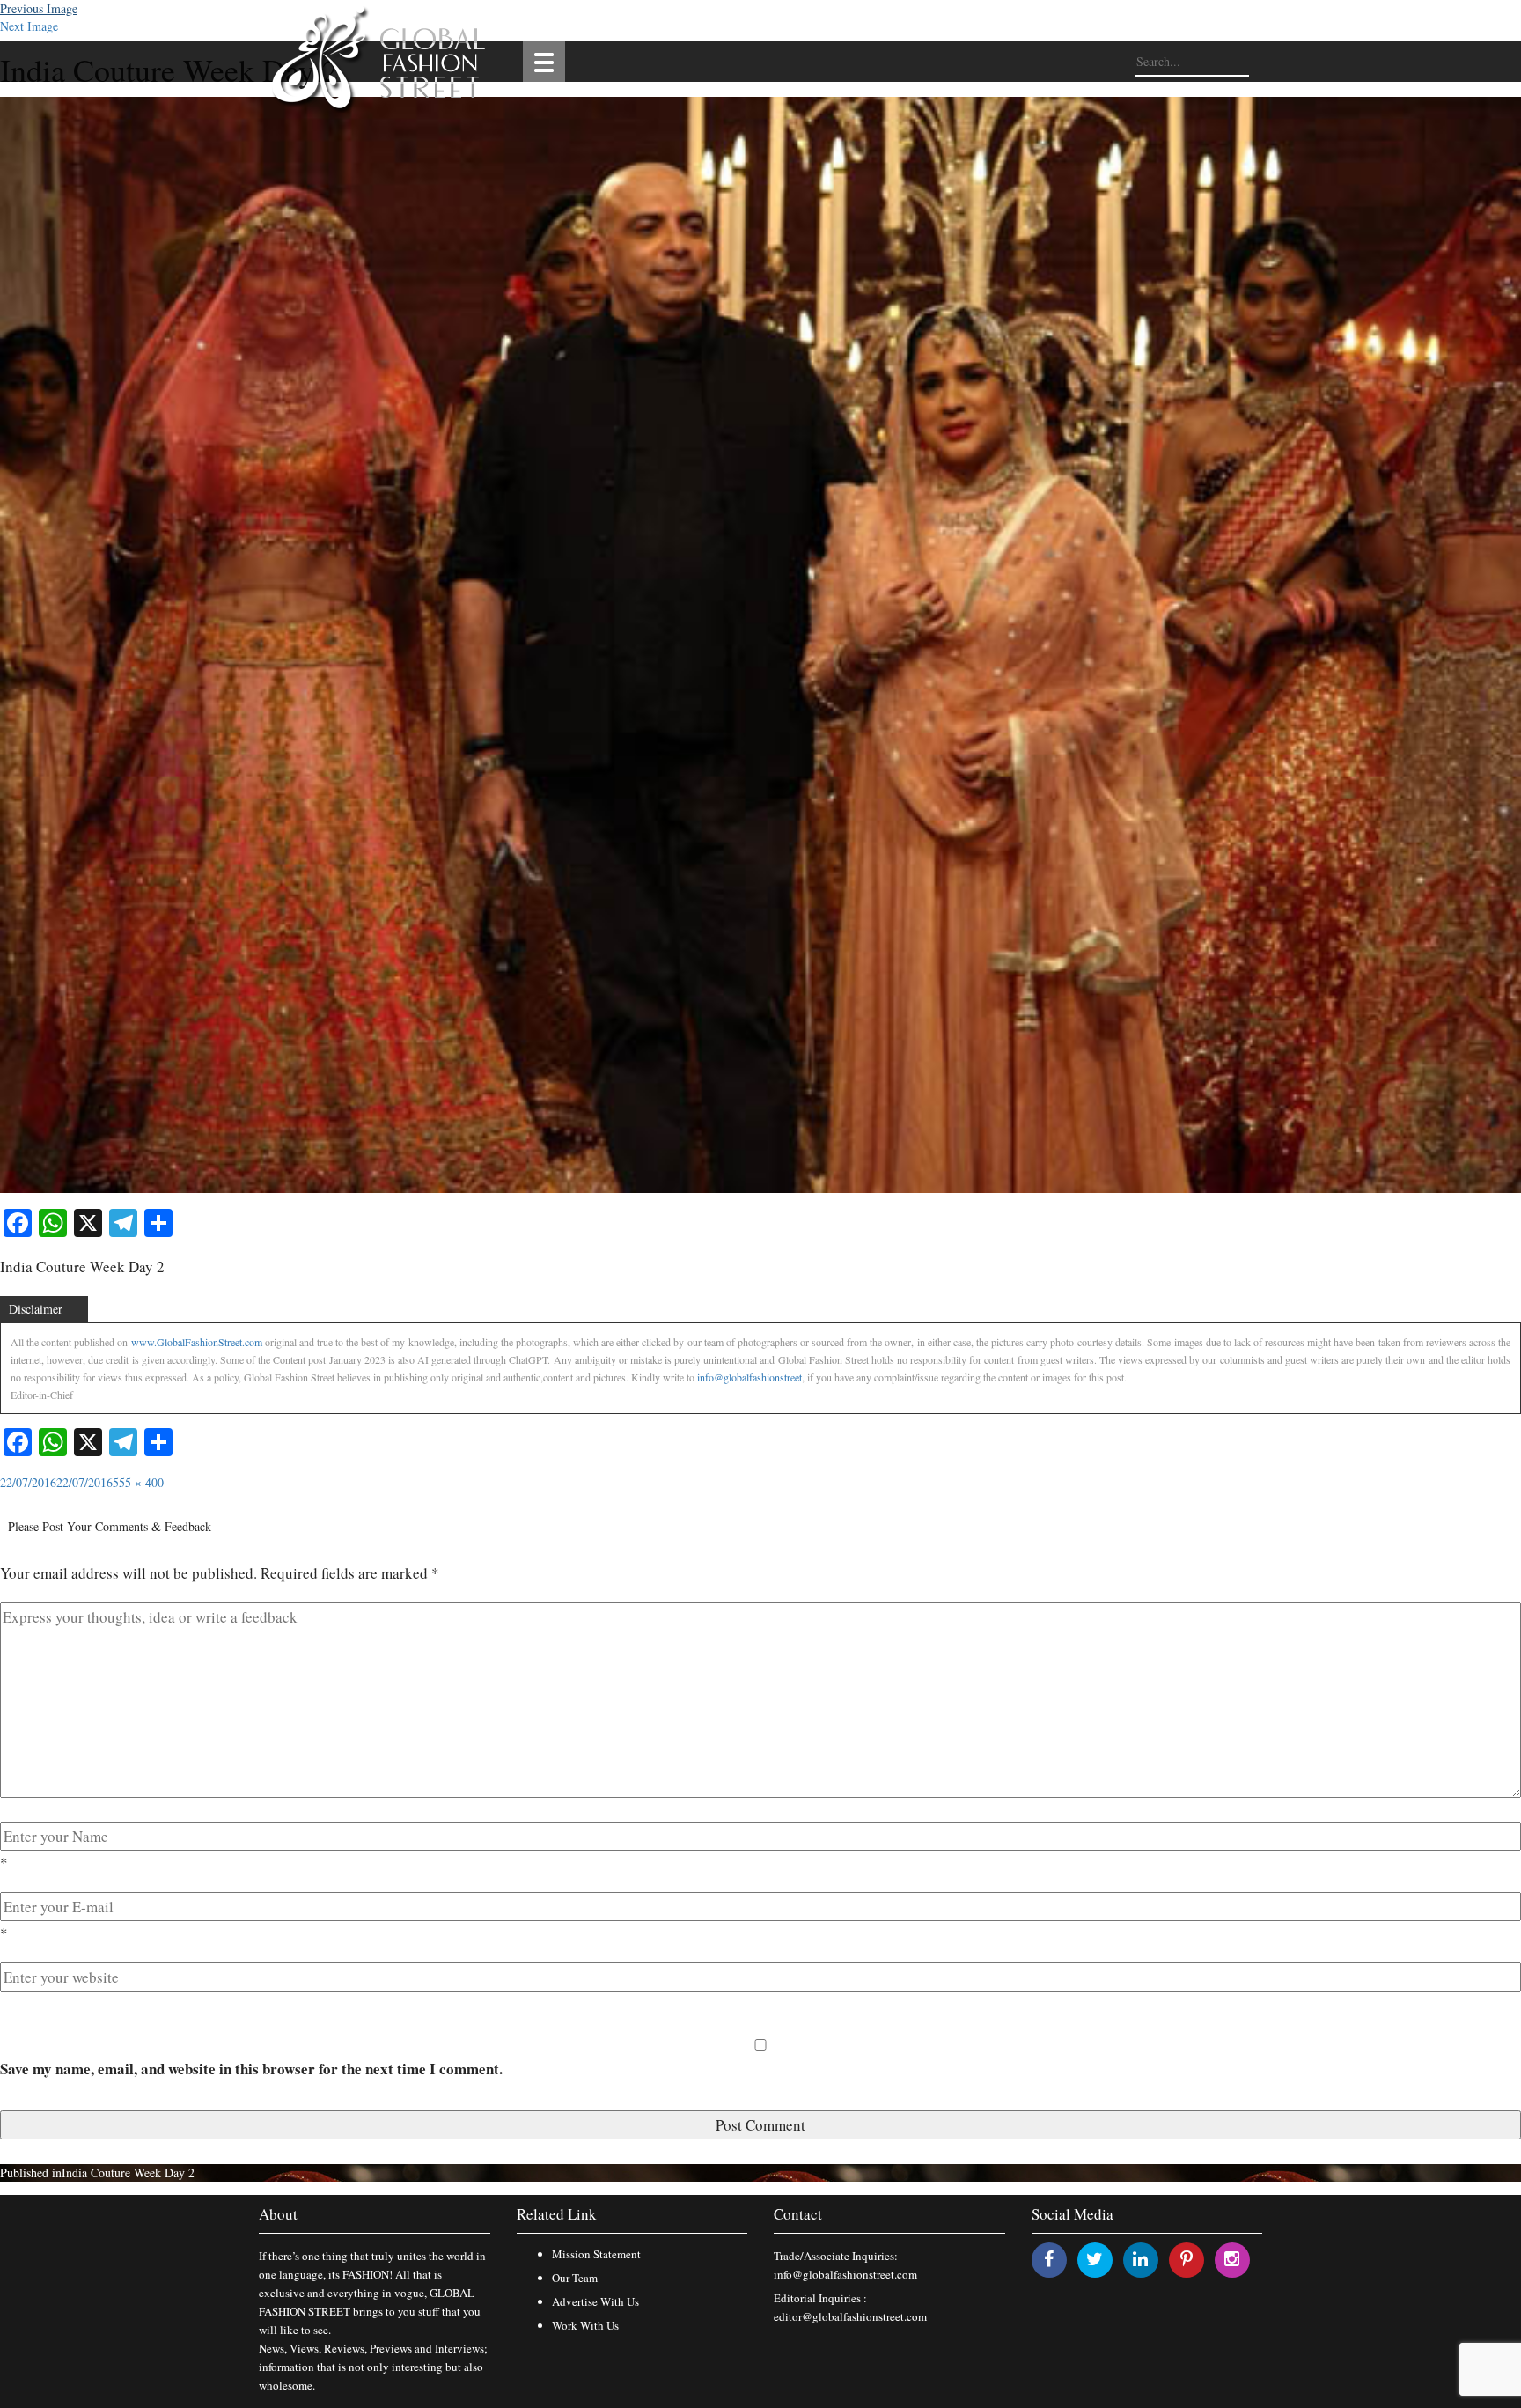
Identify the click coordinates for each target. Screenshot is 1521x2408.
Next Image (29, 26)
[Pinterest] (1187, 2259)
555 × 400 (138, 1482)
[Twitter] (1095, 2259)
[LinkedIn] (1140, 2259)
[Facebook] (1049, 2259)
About (278, 2214)
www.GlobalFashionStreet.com (197, 1342)
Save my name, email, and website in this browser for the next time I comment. (251, 2069)
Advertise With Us (595, 2301)
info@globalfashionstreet (749, 1377)
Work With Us (585, 2325)
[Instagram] (1232, 2259)
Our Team (575, 2278)
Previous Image (39, 8)
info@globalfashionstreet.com (845, 2274)
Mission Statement (596, 2254)
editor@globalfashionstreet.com (850, 2316)
